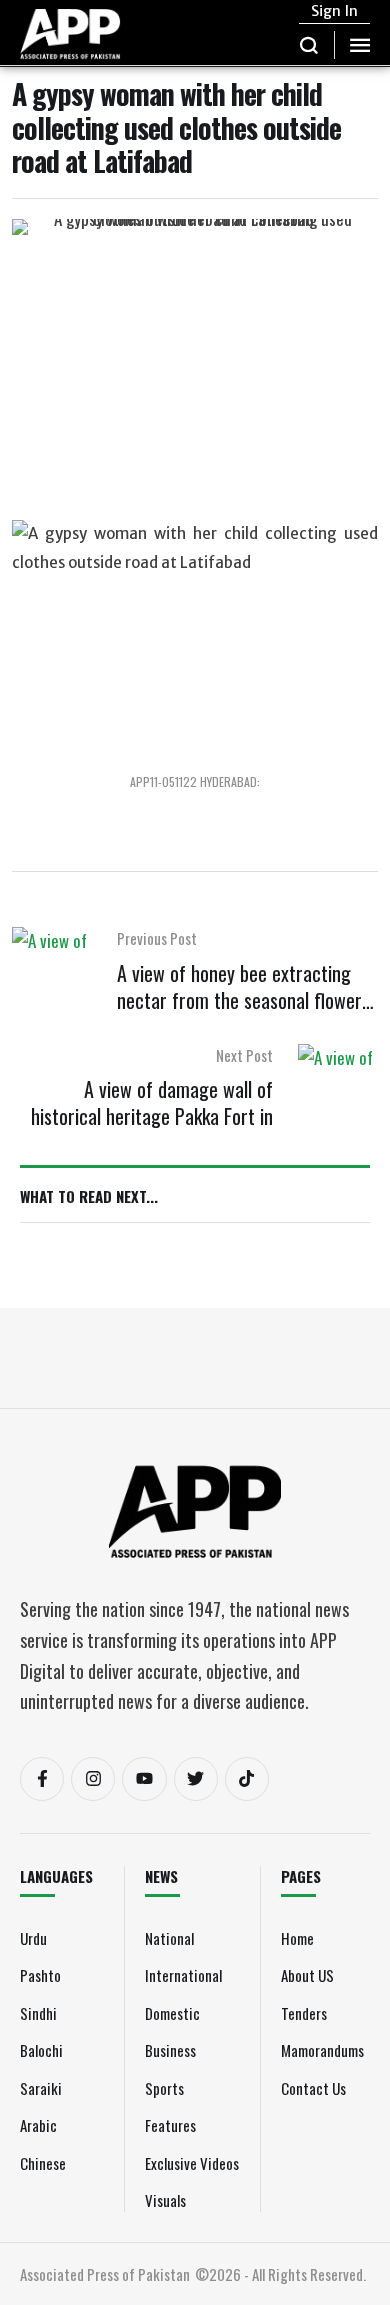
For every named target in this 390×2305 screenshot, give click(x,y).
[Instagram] (93, 1779)
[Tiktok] (247, 1779)
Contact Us (313, 2088)
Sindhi (38, 2013)
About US (307, 1975)
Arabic (38, 2125)
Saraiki (41, 2088)
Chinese (43, 2163)
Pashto (40, 1975)
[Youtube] (144, 1779)
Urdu (33, 1938)
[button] (309, 45)
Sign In (334, 11)
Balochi (41, 2050)
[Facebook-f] (42, 1779)
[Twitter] (196, 1779)
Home (297, 1938)
